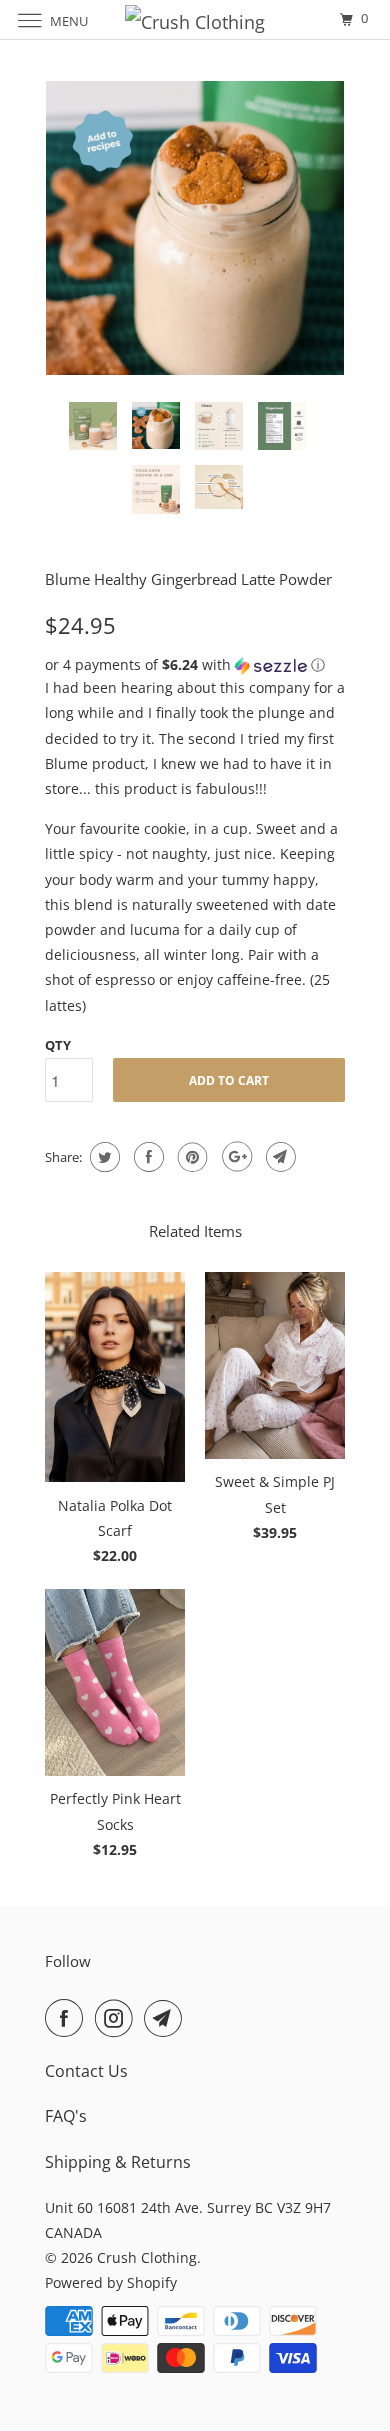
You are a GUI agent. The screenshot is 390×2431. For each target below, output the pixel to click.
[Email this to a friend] (278, 1157)
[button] (195, 665)
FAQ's (66, 2116)
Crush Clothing (147, 2257)
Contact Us (86, 2071)
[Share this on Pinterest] (190, 1157)
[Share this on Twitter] (102, 1157)
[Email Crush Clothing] (167, 2018)
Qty (58, 1045)
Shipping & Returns (118, 2162)
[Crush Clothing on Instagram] (118, 2018)
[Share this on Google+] (234, 1157)
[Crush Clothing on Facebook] (68, 2018)
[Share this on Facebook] (146, 1157)
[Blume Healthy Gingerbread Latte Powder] (195, 231)
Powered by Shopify (111, 2282)
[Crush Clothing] (195, 19)
